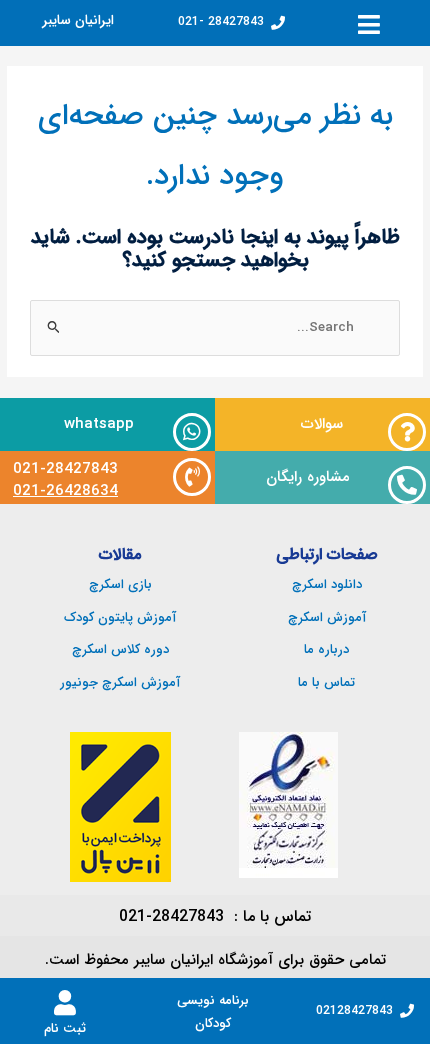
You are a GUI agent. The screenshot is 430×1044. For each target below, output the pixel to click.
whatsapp (99, 424)
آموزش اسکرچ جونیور (120, 682)
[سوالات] (407, 432)
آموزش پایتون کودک (120, 617)
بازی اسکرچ (120, 584)
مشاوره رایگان (308, 477)
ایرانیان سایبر (78, 20)
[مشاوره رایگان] (407, 485)
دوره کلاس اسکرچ (120, 649)
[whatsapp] (192, 432)
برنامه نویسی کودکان (213, 1012)
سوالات (322, 424)
